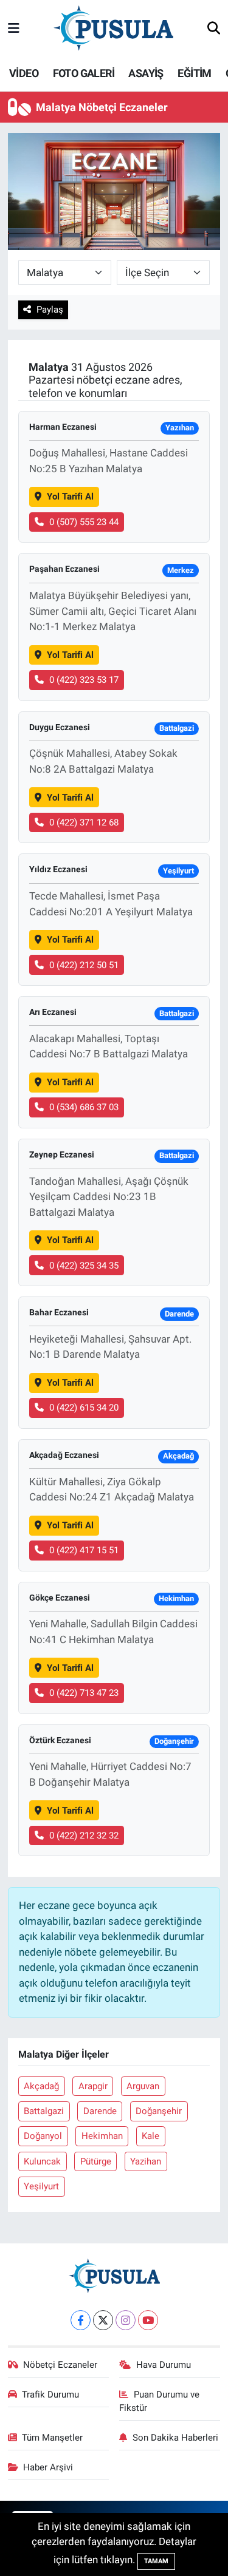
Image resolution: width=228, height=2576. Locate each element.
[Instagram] (126, 2320)
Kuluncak (42, 2161)
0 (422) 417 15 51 (84, 1550)
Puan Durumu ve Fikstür (159, 2401)
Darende (100, 2111)
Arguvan (143, 2086)
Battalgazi (44, 2111)
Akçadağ (41, 2086)
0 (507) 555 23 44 (84, 522)
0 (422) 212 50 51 (84, 965)
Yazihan (146, 2161)
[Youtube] (148, 2320)
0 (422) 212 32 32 (84, 1835)
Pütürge (96, 2161)
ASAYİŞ (146, 73)
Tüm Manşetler (52, 2438)
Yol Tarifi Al (70, 497)
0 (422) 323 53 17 (84, 680)
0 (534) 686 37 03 (84, 1107)
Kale (150, 2136)
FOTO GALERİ (84, 73)
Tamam (156, 2561)
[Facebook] (81, 2320)
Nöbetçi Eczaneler (60, 2365)
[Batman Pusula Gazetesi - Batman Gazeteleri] (113, 28)
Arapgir (93, 2086)
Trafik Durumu (50, 2395)
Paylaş (50, 310)
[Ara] (214, 29)
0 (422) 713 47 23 (84, 1693)
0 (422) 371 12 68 (84, 822)
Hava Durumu (164, 2365)
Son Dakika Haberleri (175, 2438)
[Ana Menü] (14, 29)
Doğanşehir (159, 2111)
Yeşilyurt (41, 2186)
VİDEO (24, 73)
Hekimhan (102, 2136)
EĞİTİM (194, 73)
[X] (103, 2320)
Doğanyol (43, 2136)
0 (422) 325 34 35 (84, 1266)
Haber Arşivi (48, 2467)
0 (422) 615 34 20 (84, 1408)
